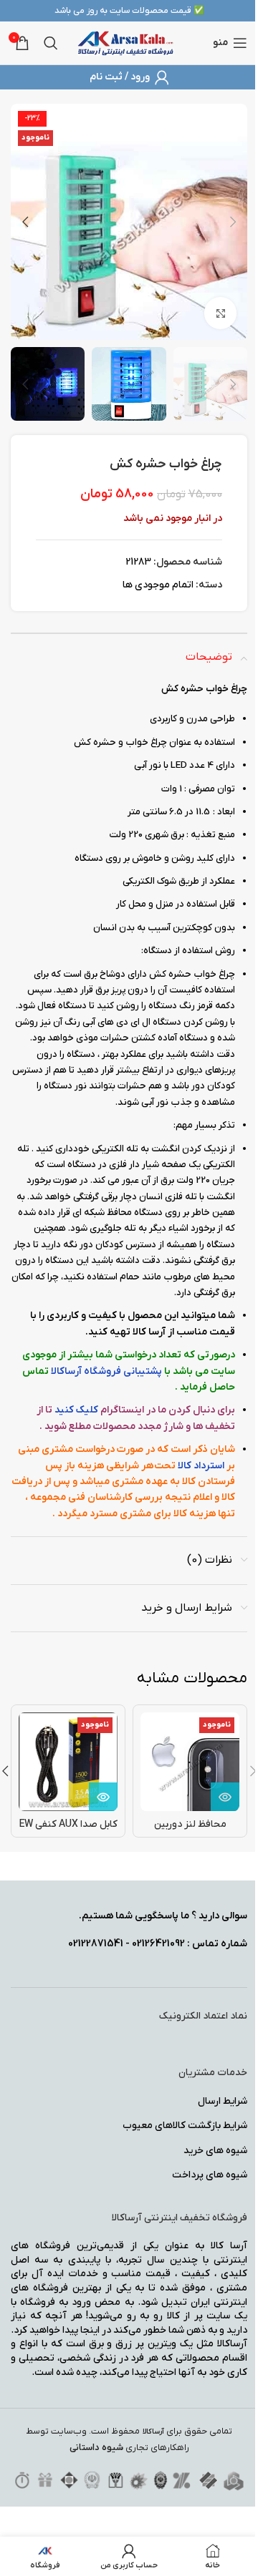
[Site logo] (126, 43)
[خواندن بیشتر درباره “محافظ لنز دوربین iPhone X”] (225, 1797)
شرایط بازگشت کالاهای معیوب (185, 2126)
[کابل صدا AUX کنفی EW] (68, 1762)
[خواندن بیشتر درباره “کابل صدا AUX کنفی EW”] (103, 1797)
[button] (233, 222)
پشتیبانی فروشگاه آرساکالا (106, 1371)
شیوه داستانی (96, 2448)
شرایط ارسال (223, 2101)
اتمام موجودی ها (158, 585)
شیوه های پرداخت (210, 2175)
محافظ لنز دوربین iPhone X (190, 1831)
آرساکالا (153, 2432)
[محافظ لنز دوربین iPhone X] (190, 1762)
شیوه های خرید (215, 2151)
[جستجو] (51, 43)
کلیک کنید (76, 1410)
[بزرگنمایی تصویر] (220, 313)
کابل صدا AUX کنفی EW (68, 1824)
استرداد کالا (201, 1466)
